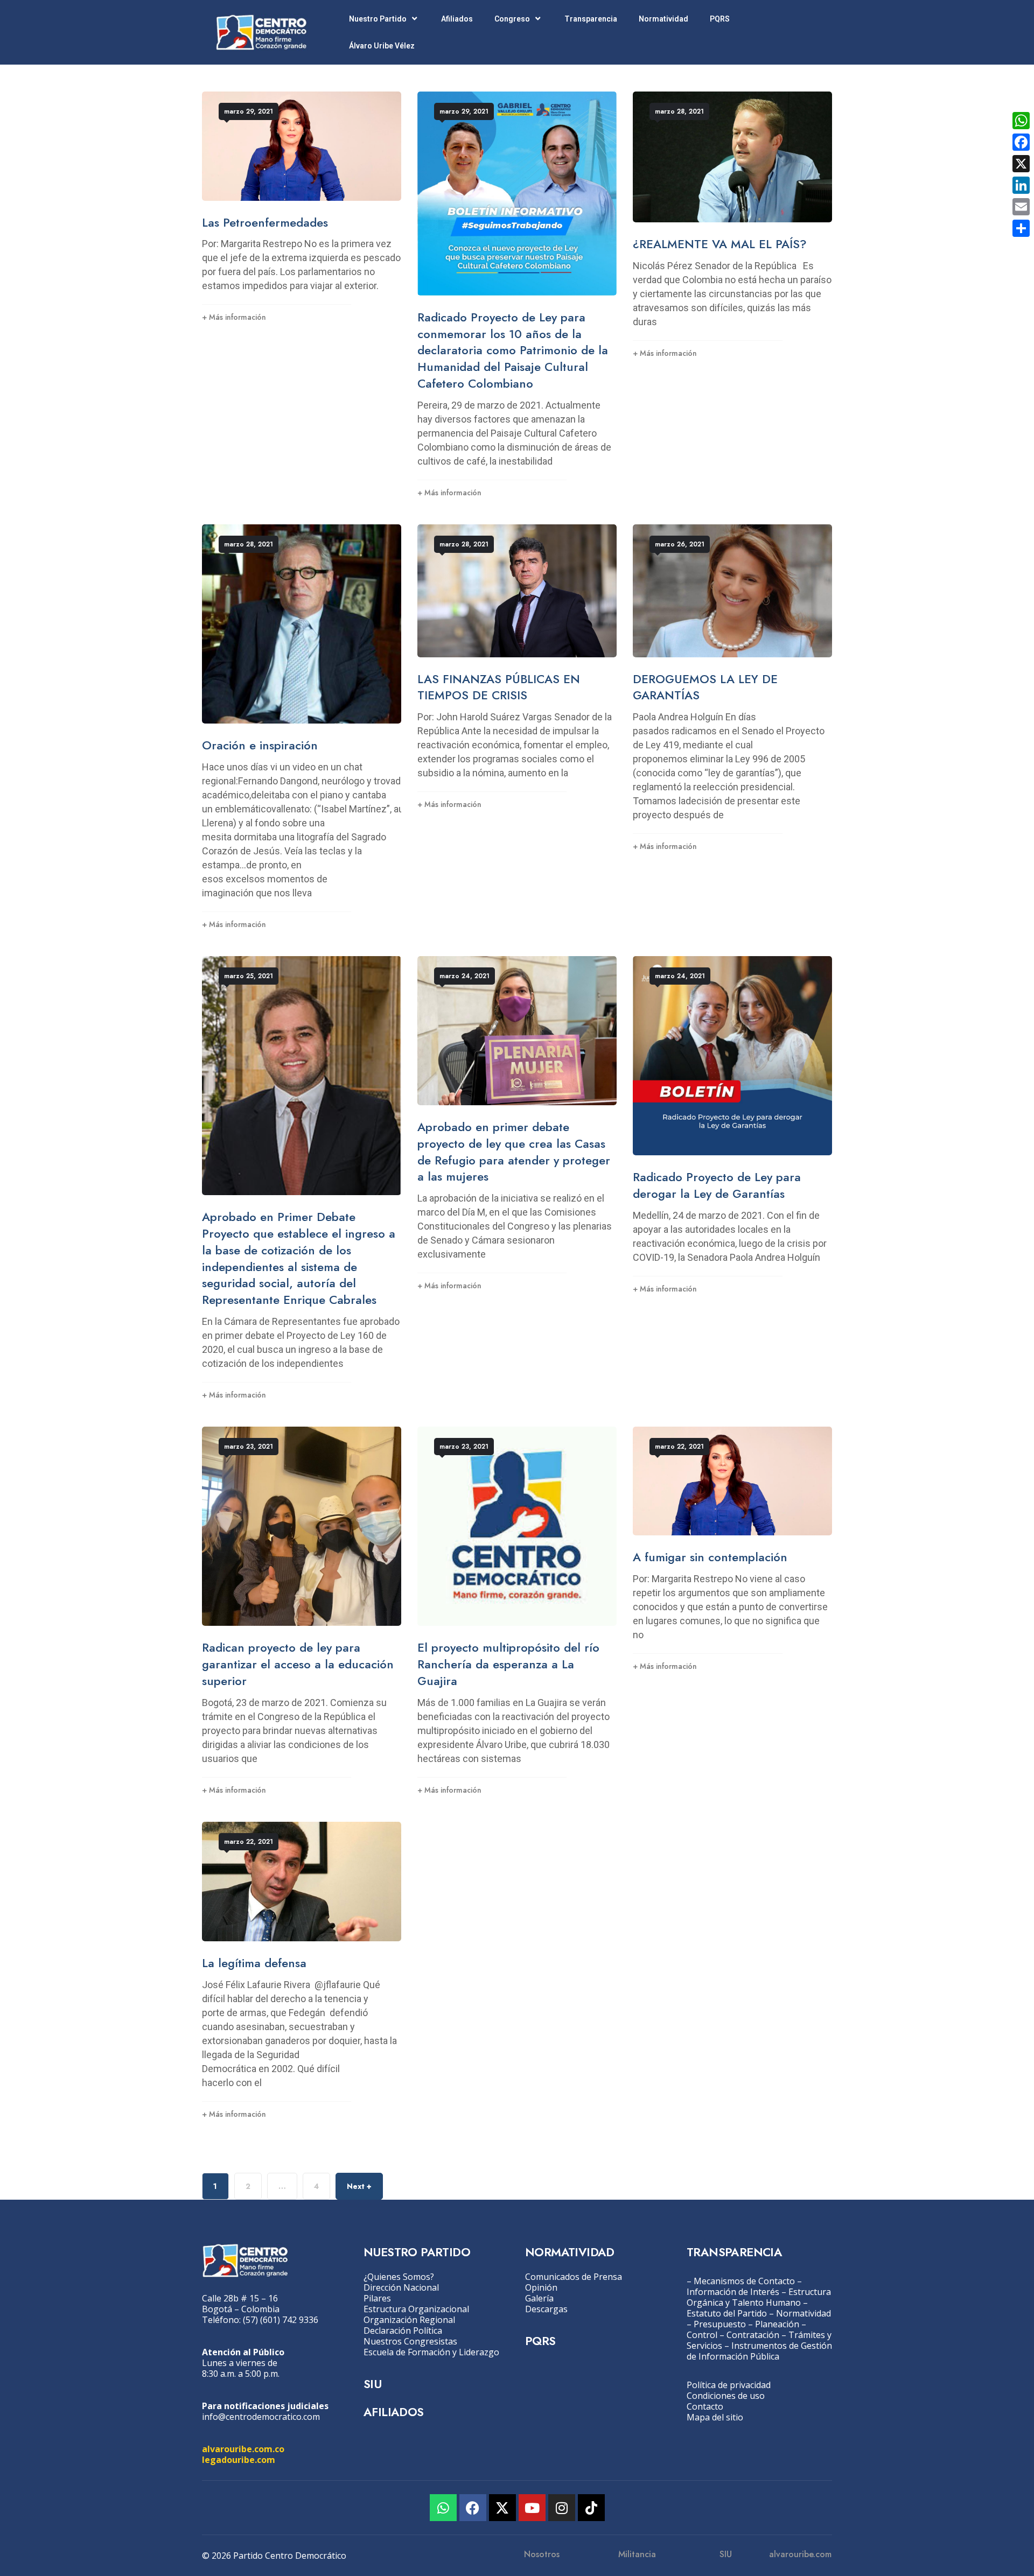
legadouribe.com (239, 2460)
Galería (539, 2298)
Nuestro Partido (378, 19)
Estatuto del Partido (727, 2313)
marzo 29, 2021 (249, 111)
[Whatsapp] (443, 2508)
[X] (1021, 164)
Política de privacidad (729, 2385)
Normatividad (663, 19)
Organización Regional (409, 2320)
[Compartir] (1021, 228)
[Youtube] (532, 2508)
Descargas (546, 2309)
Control (702, 2335)
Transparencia (591, 19)
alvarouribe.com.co (243, 2449)
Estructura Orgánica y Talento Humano (759, 2297)
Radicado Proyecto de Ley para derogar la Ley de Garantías (717, 1185)
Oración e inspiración (260, 745)
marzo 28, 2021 (679, 111)
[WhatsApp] (1021, 121)
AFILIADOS (394, 2412)
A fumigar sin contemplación (710, 1557)
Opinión (541, 2287)
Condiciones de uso (726, 2396)
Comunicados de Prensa (574, 2277)
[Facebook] (473, 2508)
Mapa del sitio (715, 2417)
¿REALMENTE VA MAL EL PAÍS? (720, 244)
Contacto (705, 2406)
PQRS (720, 19)
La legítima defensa (254, 1963)
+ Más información (234, 317)
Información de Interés (733, 2292)
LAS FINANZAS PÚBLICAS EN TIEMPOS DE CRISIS (499, 687)
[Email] (1021, 207)
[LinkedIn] (1021, 185)
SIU (372, 2384)
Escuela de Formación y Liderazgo (431, 2352)
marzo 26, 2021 (680, 544)
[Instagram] (562, 2508)
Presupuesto (720, 2324)
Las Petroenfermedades (265, 222)
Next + (359, 2186)
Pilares (377, 2298)
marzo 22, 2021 (679, 1447)
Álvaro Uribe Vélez (382, 46)
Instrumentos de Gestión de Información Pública (759, 2351)
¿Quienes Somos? (399, 2277)
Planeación (777, 2324)
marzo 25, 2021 (249, 976)
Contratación (753, 2335)
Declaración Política (403, 2331)
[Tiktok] (591, 2508)
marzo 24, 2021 (464, 976)
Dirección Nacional (401, 2287)
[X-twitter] (502, 2508)
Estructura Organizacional (416, 2309)
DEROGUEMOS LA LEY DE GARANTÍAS (705, 687)
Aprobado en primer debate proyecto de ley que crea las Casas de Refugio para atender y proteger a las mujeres (514, 1152)
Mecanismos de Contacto (744, 2281)
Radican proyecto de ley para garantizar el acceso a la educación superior (298, 1664)
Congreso (512, 19)
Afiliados (457, 19)
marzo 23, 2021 (249, 1447)
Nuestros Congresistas (410, 2341)
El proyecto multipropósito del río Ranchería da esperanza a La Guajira (508, 1664)
